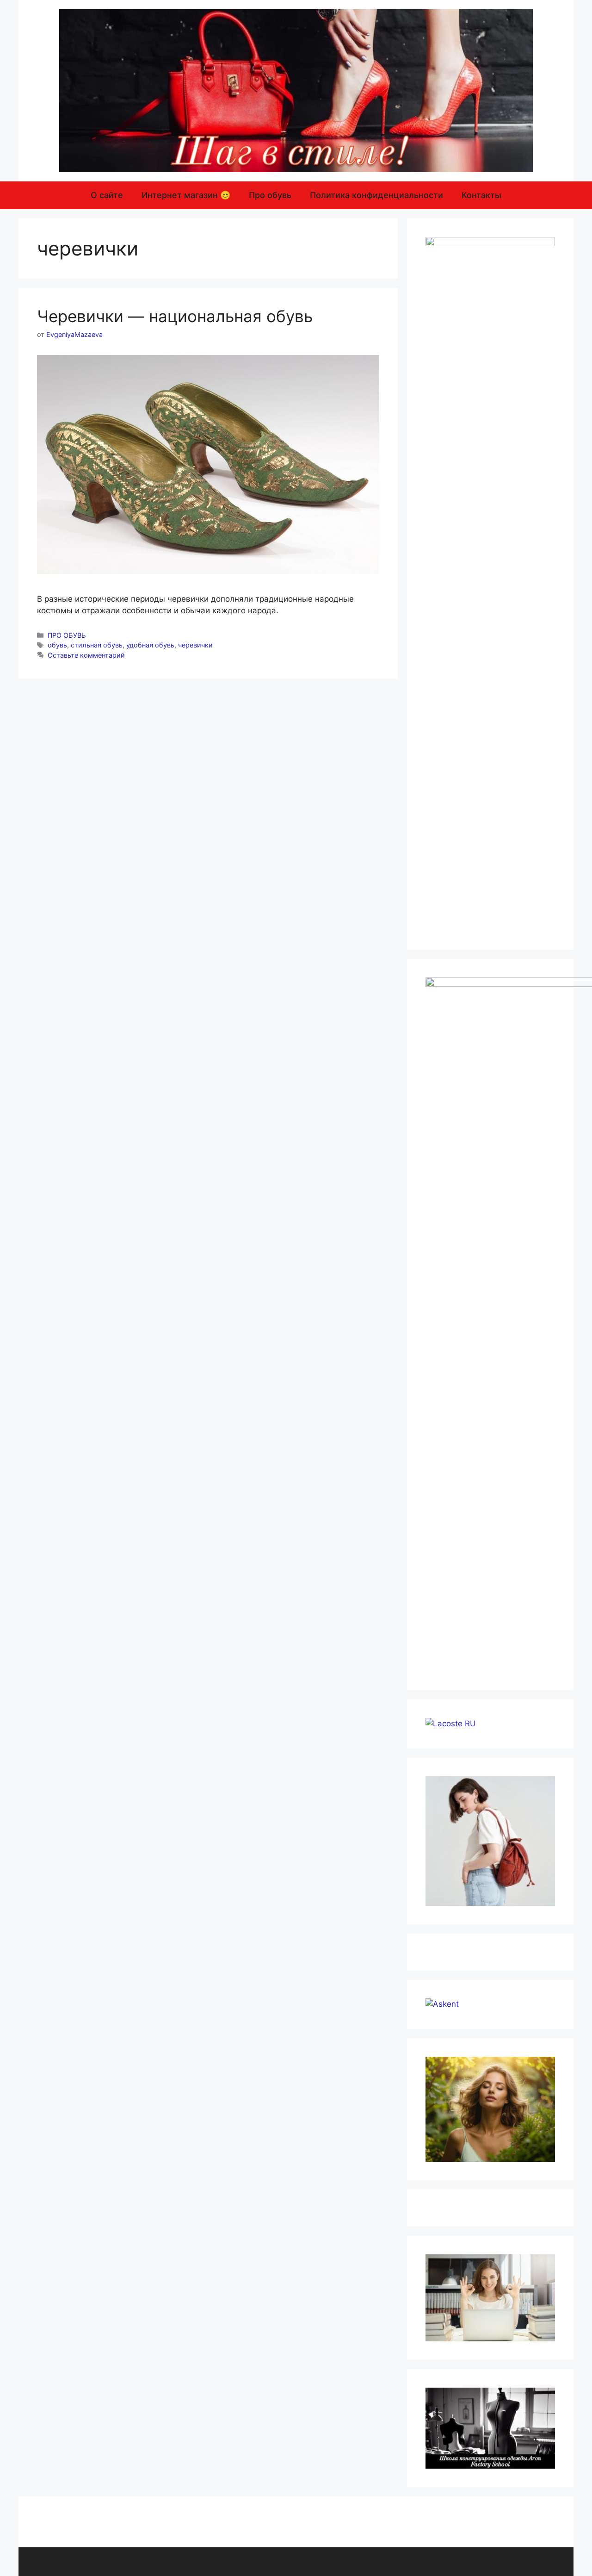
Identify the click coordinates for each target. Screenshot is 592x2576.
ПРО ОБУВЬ (67, 635)
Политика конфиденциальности (376, 195)
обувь (57, 645)
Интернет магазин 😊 (186, 195)
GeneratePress (369, 2561)
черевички (195, 645)
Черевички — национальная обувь (175, 316)
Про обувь (270, 195)
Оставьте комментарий (86, 655)
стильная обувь (97, 645)
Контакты (481, 195)
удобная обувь (150, 645)
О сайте (107, 195)
